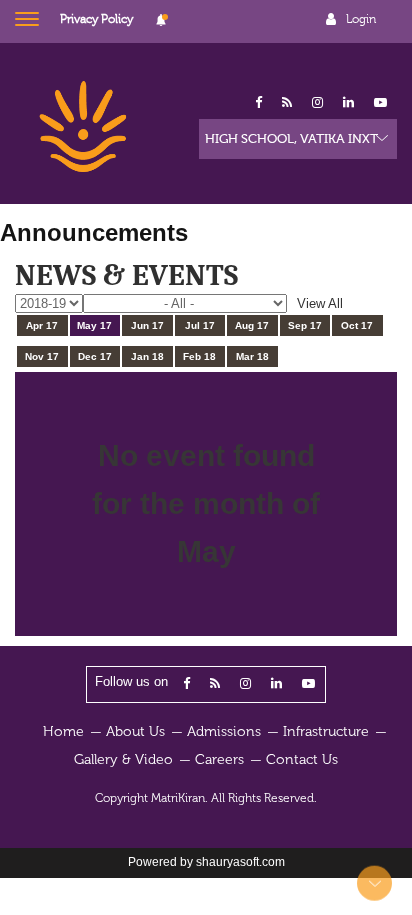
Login (361, 19)
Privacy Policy (96, 19)
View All (320, 303)
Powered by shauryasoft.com (206, 862)
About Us (135, 731)
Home (63, 731)
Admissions (224, 731)
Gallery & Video (123, 759)
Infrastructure (326, 731)
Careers (219, 759)
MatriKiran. (179, 798)
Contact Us (302, 759)
